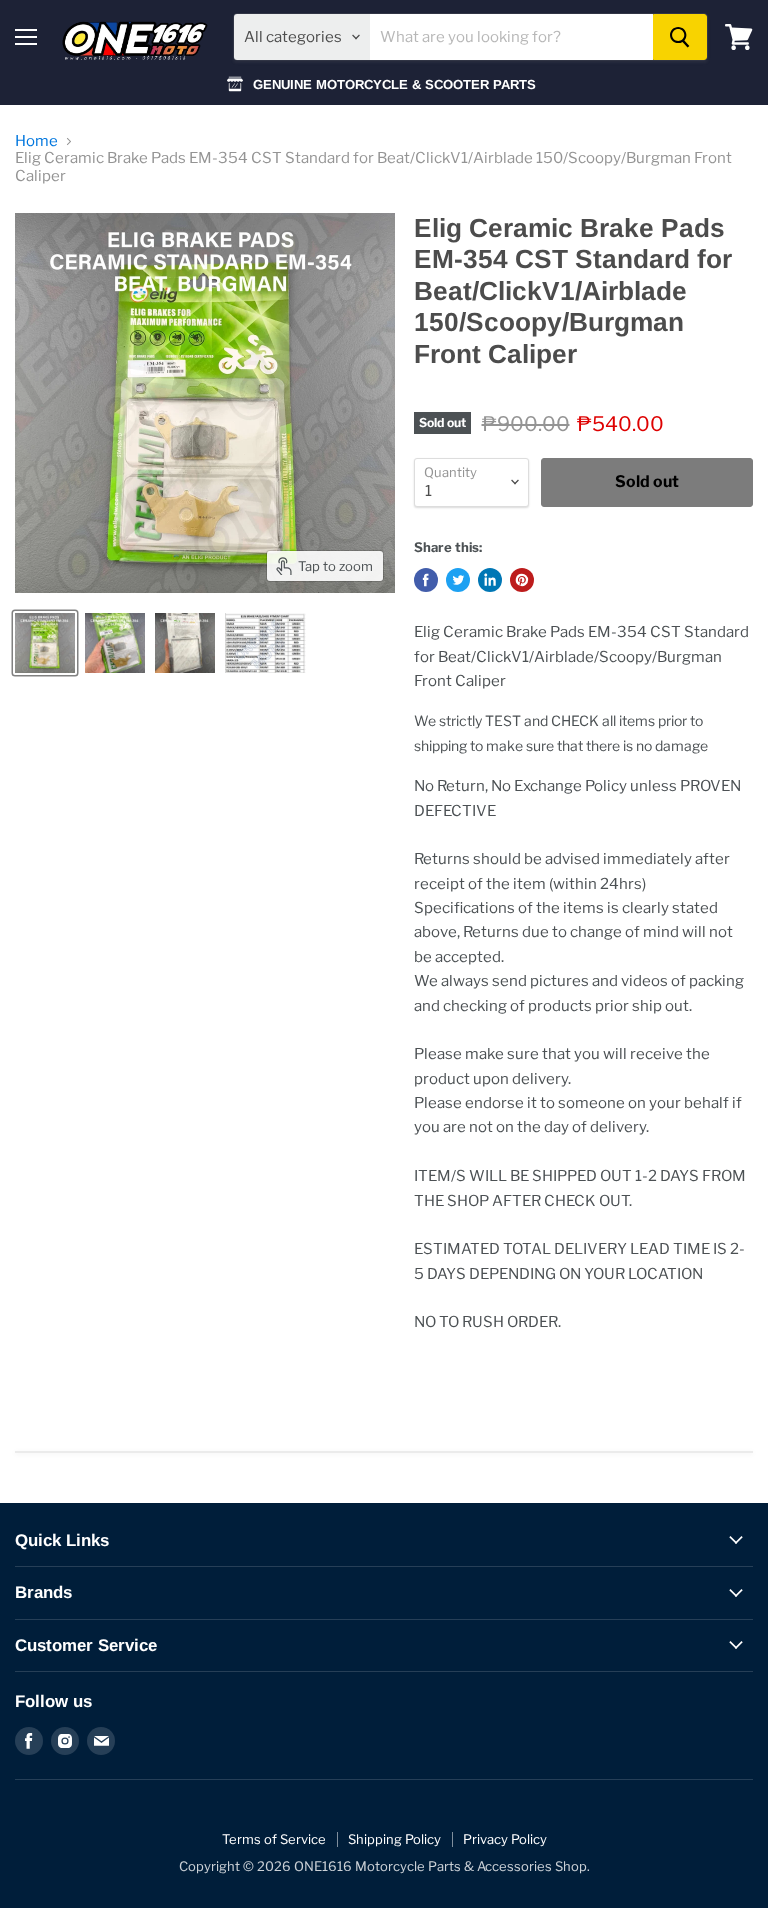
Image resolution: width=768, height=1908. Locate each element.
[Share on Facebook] (426, 580)
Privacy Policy (505, 1839)
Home (36, 141)
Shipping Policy (394, 1839)
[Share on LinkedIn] (490, 580)
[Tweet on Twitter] (458, 580)
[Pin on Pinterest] (522, 580)
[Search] (680, 37)
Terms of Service (274, 1839)
